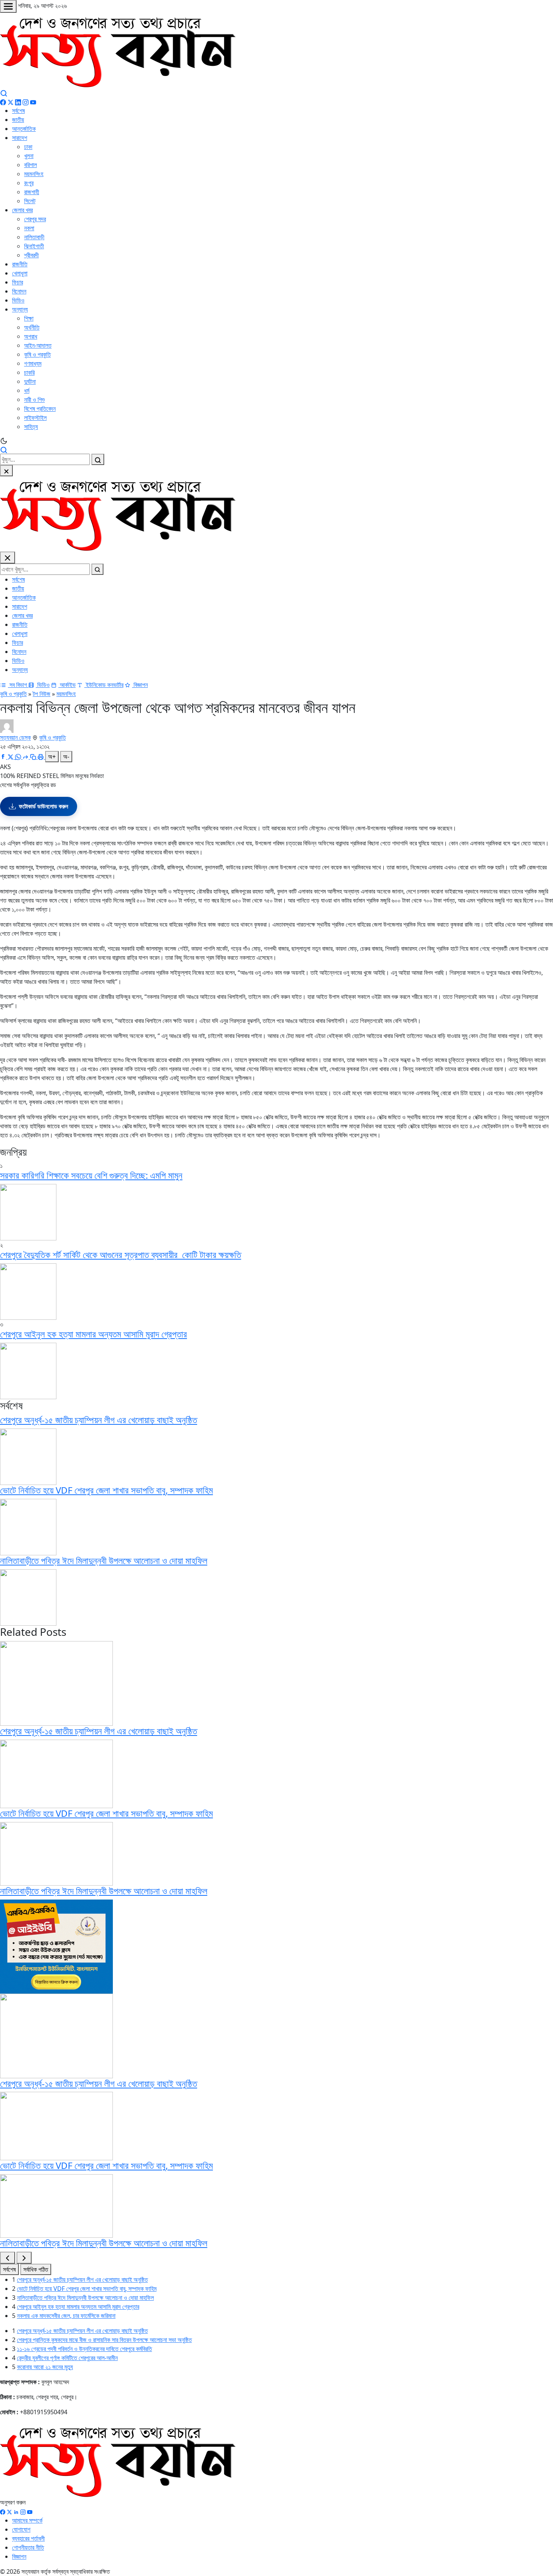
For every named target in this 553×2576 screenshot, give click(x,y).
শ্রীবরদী (31, 255)
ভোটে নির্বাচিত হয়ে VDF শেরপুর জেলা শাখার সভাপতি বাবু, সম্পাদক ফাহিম (106, 1490)
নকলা (29, 228)
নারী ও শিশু (34, 400)
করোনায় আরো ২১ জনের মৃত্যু (45, 2367)
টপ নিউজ (42, 694)
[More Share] (26, 757)
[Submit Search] (98, 459)
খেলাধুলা (20, 273)
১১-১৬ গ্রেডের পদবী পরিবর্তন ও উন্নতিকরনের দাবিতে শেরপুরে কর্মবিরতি (84, 2349)
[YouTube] (33, 102)
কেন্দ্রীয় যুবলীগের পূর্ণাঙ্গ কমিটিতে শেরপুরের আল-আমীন (67, 2358)
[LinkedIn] (18, 102)
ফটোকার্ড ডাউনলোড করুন (43, 806)
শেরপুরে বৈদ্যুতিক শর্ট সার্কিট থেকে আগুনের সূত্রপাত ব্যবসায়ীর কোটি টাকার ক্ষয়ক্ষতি (121, 1255)
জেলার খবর (22, 210)
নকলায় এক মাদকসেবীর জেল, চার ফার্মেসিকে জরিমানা (66, 2316)
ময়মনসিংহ (34, 174)
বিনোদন (19, 291)
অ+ (52, 757)
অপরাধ (31, 336)
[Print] (41, 757)
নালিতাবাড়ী (34, 237)
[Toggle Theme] (276, 441)
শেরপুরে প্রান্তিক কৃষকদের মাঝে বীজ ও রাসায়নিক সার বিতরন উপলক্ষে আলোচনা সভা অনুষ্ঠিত (104, 2340)
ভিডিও (18, 300)
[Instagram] (26, 102)
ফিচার (17, 282)
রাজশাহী (32, 192)
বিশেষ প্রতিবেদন (40, 409)
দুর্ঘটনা (30, 381)
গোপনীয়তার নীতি (28, 2547)
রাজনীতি (20, 264)
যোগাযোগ (21, 2529)
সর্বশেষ (18, 111)
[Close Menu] (8, 558)
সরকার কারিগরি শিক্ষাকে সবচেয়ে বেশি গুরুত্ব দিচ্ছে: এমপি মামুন (91, 1175)
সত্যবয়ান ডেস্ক (15, 737)
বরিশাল (30, 165)
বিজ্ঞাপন (140, 685)
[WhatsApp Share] (19, 757)
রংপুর (29, 183)
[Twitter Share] (11, 757)
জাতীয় (18, 120)
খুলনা (29, 156)
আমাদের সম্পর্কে (27, 2520)
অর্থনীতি (32, 327)
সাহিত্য (31, 427)
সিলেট (30, 201)
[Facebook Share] (4, 757)
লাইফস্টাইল (35, 418)
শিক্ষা (29, 318)
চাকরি (29, 372)
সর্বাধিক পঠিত (36, 2269)
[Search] (4, 93)
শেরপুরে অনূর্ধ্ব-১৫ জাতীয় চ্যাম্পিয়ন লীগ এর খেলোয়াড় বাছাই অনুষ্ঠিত (99, 1420)
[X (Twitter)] (11, 102)
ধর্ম (27, 391)
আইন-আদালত (38, 345)
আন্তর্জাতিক (24, 129)
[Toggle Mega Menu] (8, 6)
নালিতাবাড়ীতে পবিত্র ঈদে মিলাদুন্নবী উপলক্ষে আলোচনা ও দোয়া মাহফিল (104, 1560)
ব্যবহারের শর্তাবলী (28, 2538)
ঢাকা (28, 147)
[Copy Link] (34, 757)
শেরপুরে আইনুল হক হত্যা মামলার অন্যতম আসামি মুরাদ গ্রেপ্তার (93, 1334)
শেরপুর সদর (35, 219)
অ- (66, 757)
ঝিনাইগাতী (34, 246)
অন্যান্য (20, 309)
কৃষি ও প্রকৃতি (37, 354)
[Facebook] (3, 102)
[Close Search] (6, 471)
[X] (9, 2511)
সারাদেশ (20, 138)
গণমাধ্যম (33, 363)
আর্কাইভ (67, 685)
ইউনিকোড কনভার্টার (104, 685)
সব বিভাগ (18, 685)
